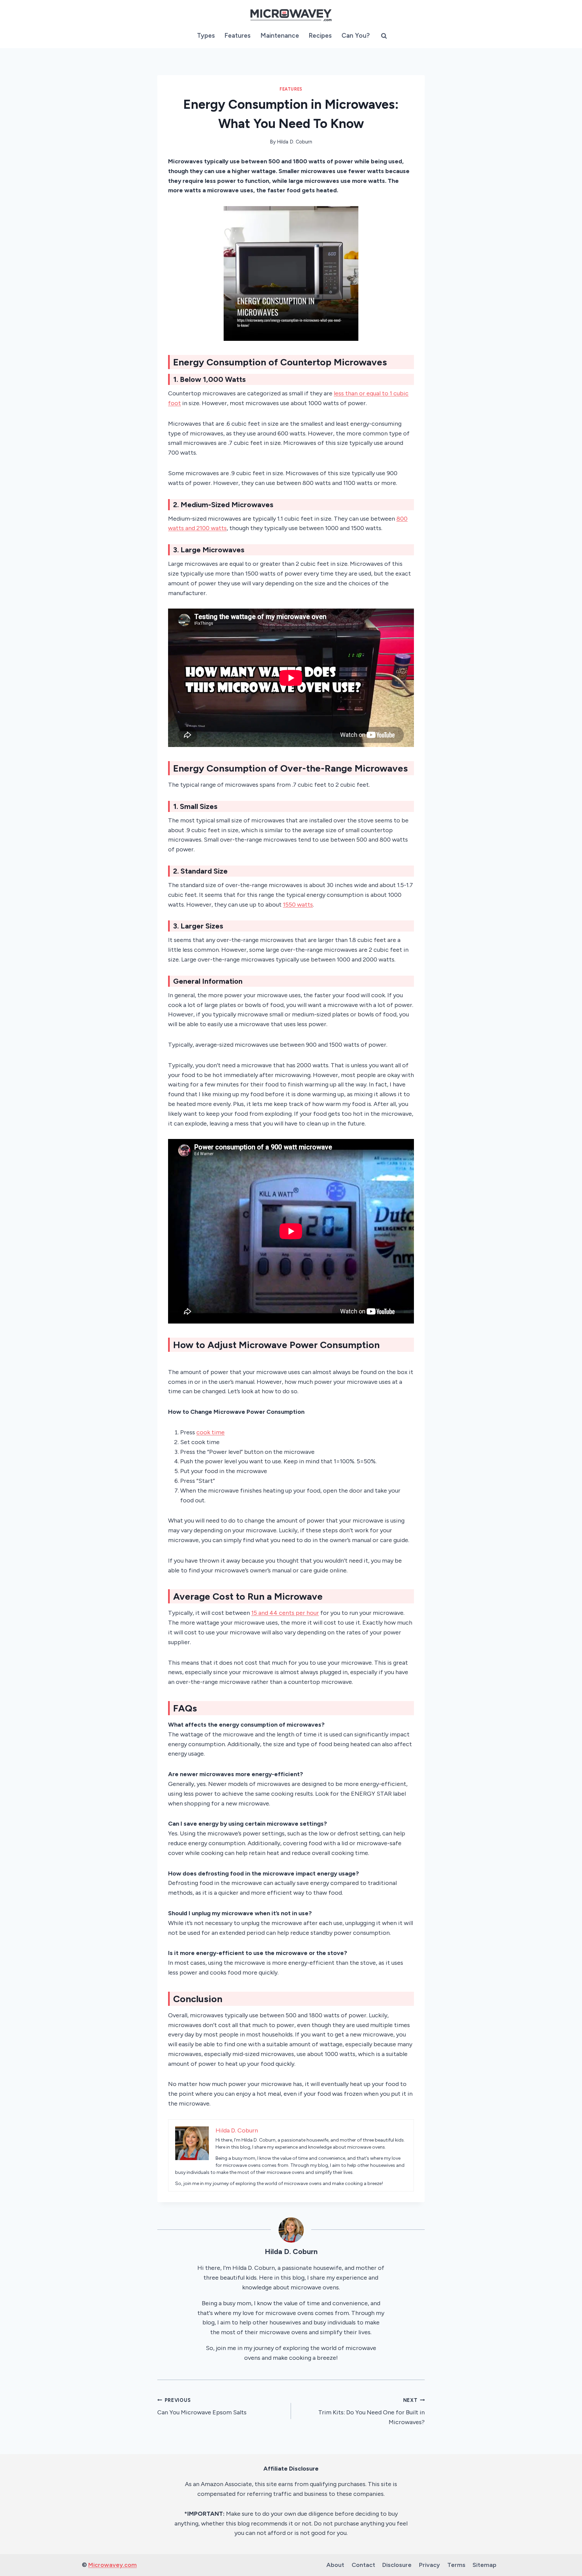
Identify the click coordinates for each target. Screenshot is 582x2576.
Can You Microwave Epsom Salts (202, 2407)
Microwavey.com (112, 2565)
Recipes (320, 36)
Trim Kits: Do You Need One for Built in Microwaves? (371, 2412)
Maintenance (280, 36)
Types (206, 36)
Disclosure (397, 2565)
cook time (211, 1432)
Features (237, 36)
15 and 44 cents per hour (285, 1613)
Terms (456, 2565)
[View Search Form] (384, 36)
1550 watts (298, 905)
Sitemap (484, 2565)
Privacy (429, 2565)
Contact (363, 2565)
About (335, 2565)
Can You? (356, 36)
